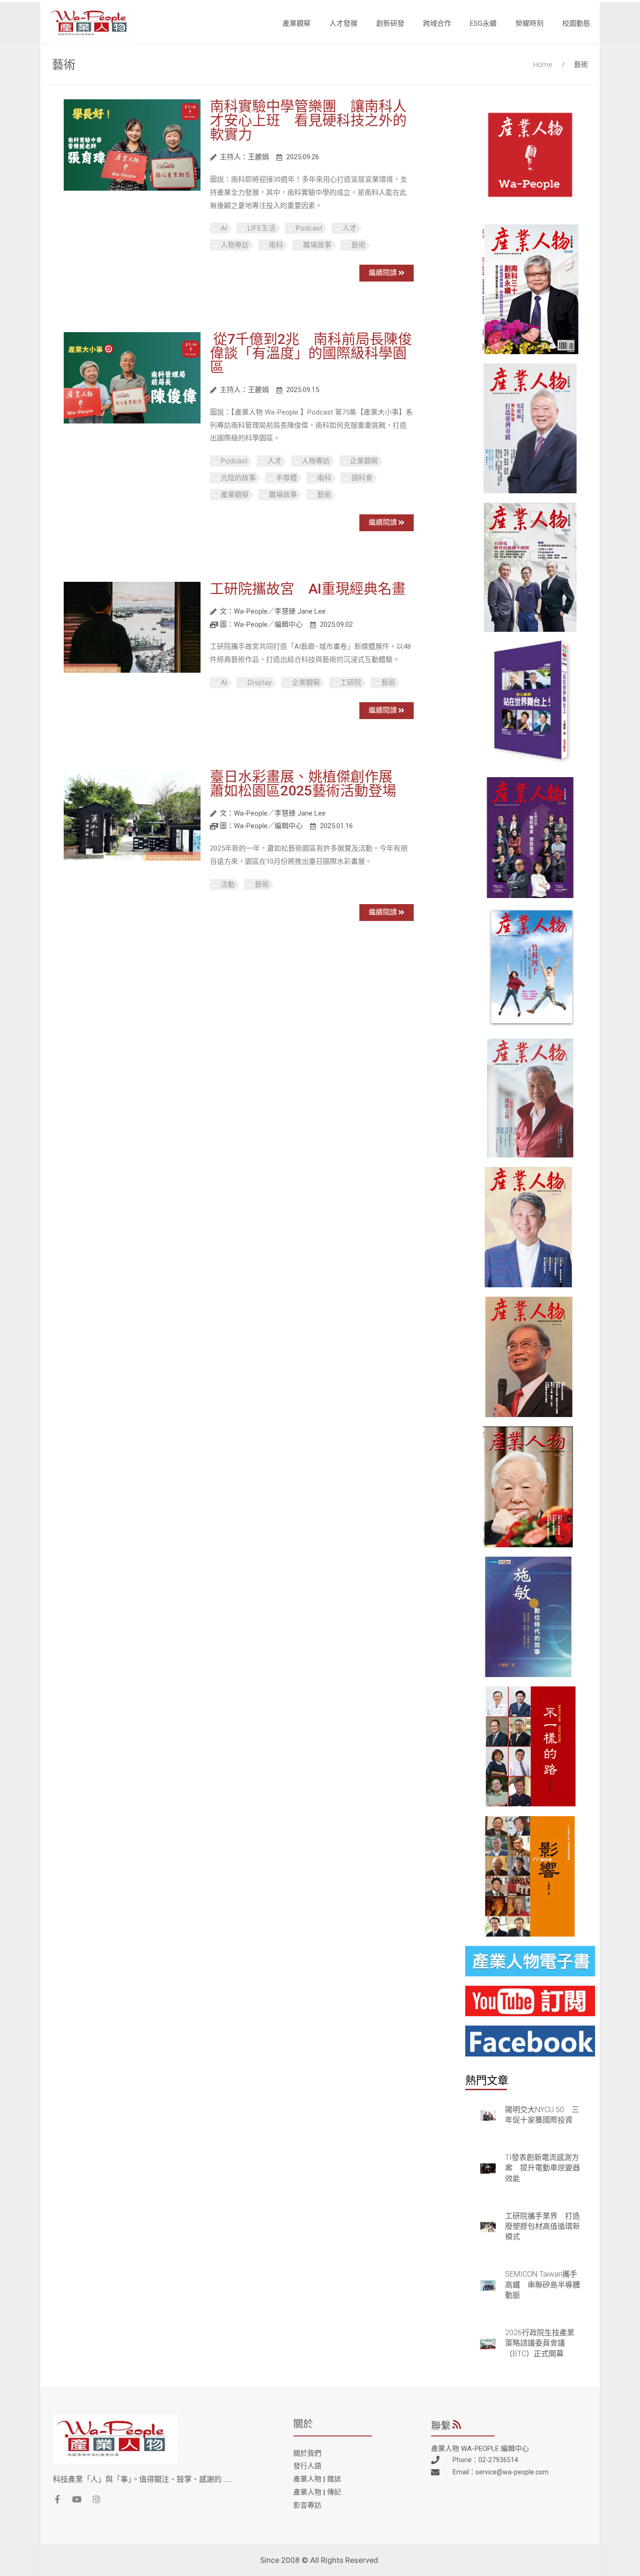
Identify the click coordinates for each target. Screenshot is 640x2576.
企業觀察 (364, 461)
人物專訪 (235, 245)
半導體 (287, 478)
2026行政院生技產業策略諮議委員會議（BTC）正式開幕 (540, 2343)
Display (260, 682)
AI (224, 228)
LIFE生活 (261, 228)
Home (543, 65)
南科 (276, 245)
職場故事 (317, 245)
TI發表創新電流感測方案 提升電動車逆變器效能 (543, 2168)
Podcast (309, 228)
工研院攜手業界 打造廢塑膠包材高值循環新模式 (543, 2227)
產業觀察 (297, 23)
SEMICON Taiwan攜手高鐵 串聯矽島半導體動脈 (543, 2285)
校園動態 (576, 23)
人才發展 (343, 23)
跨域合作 (437, 23)
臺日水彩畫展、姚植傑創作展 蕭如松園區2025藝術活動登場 (308, 783)
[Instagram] (97, 2499)
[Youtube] (77, 2499)
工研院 (351, 682)
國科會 (362, 478)
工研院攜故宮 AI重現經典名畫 (308, 589)
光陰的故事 (238, 478)
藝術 (581, 65)
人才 (350, 228)
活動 (228, 884)
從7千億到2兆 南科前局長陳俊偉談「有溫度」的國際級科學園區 (311, 353)
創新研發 (390, 23)
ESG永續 (483, 23)
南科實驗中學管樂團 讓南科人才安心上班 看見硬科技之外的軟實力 (308, 120)
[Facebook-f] (57, 2499)
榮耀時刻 (529, 23)
